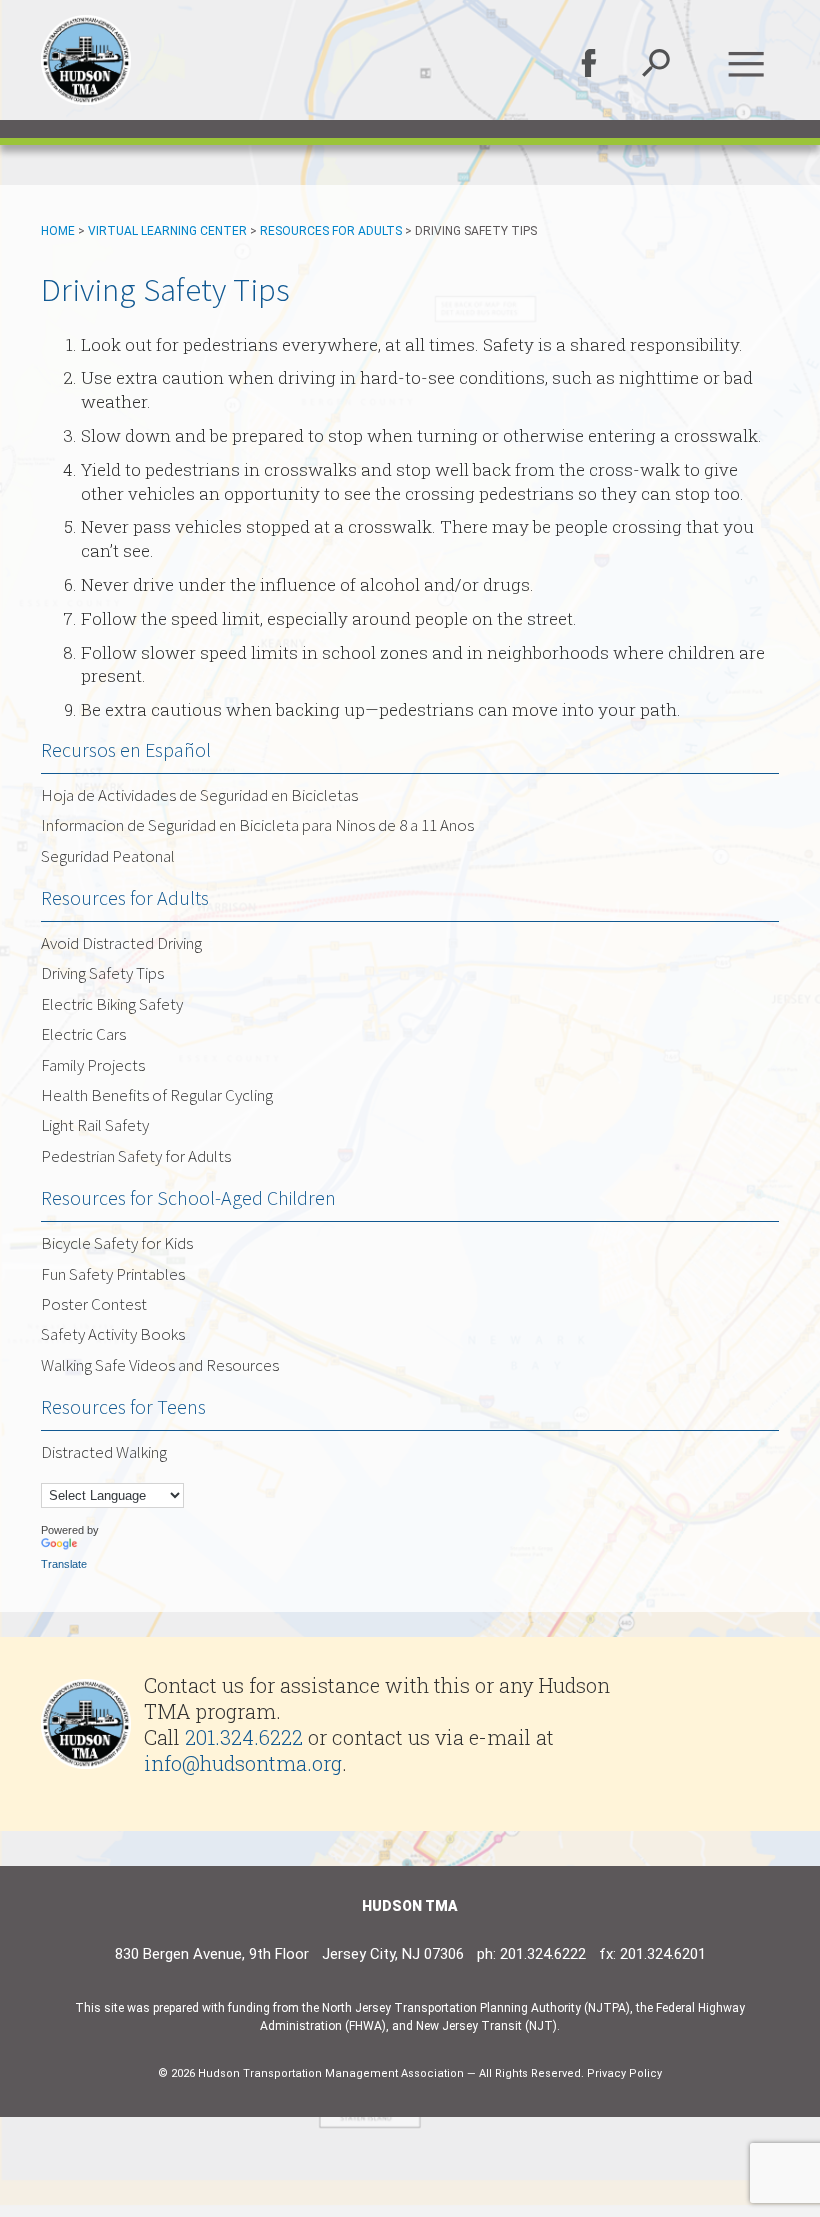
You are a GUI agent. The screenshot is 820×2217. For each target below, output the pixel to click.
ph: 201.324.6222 (531, 1954)
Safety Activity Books (113, 1334)
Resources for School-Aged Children (188, 1197)
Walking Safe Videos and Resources (160, 1365)
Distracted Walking (104, 1452)
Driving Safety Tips (102, 973)
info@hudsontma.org (243, 1763)
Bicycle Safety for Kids (117, 1243)
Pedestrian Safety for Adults (136, 1156)
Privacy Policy (624, 2073)
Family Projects (93, 1065)
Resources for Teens (123, 1406)
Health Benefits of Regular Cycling (157, 1095)
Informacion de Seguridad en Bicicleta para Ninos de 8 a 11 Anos (257, 825)
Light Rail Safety (95, 1125)
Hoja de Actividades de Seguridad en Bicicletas (199, 795)
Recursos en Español (126, 749)
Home (58, 231)
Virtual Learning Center (167, 231)
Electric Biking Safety (112, 1004)
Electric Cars (83, 1034)
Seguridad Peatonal (108, 856)
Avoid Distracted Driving (121, 943)
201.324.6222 (244, 1737)
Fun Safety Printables (113, 1274)
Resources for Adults (331, 231)
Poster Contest (94, 1304)
